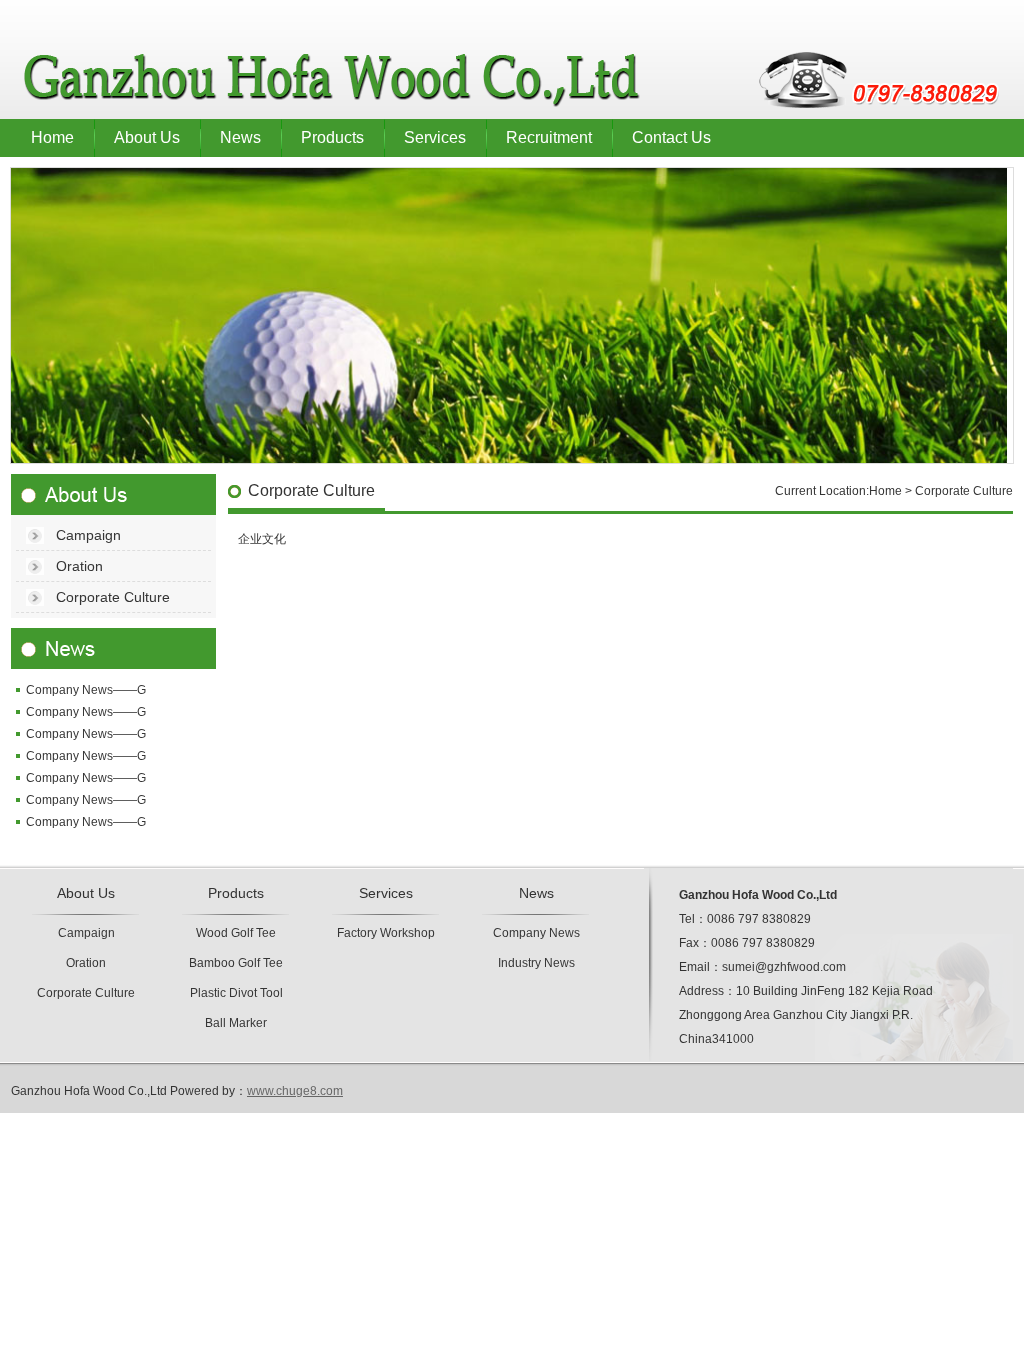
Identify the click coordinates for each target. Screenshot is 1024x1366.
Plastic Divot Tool (236, 993)
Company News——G (86, 690)
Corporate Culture (113, 597)
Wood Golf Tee (236, 933)
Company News (536, 933)
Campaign (88, 535)
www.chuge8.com (295, 1091)
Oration (79, 566)
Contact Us (671, 137)
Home (52, 137)
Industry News (536, 963)
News (240, 137)
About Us (147, 137)
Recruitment (549, 137)
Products (332, 137)
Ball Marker (236, 1023)
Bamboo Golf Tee (236, 963)
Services (435, 137)
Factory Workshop (386, 933)
